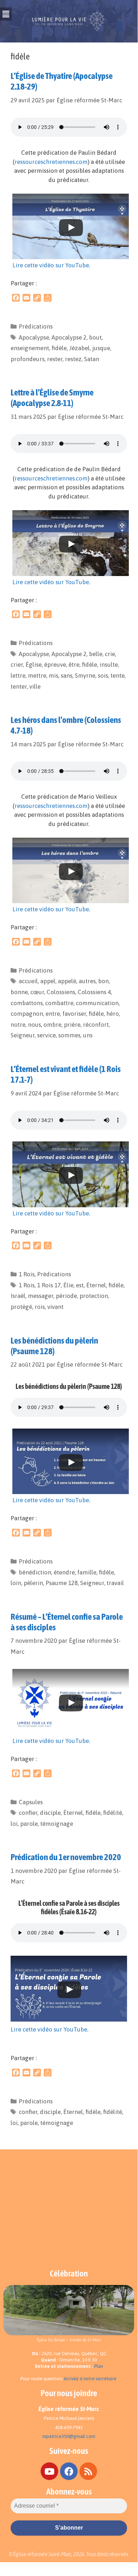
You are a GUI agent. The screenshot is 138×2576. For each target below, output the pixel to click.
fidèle (59, 348)
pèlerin (33, 1583)
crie (110, 654)
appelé (67, 981)
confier (28, 1813)
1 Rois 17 (49, 1285)
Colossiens (61, 992)
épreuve (55, 665)
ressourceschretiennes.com (51, 162)
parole (29, 1824)
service (46, 1035)
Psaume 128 (62, 1583)
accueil (28, 981)
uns (88, 1035)
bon (103, 981)
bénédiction (35, 1572)
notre (18, 1025)
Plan (99, 2366)
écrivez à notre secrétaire (90, 2379)
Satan (92, 359)
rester (55, 359)
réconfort (96, 1025)
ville (35, 686)
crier (17, 665)
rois (40, 1307)
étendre (64, 1572)
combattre (59, 1003)
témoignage (57, 1824)
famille (87, 1572)
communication (97, 1003)
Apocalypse (34, 337)
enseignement (30, 348)
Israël (18, 1296)
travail (115, 1583)
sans (67, 676)
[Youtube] (49, 2471)
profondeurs (28, 359)
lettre (18, 676)
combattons (27, 1003)
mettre (37, 676)
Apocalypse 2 (69, 337)
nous (34, 1025)
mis (53, 676)
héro (113, 1014)
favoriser (74, 1014)
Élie (68, 1285)
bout (95, 337)
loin (16, 1583)
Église (34, 665)
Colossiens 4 (94, 992)
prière (72, 1025)
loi (14, 1824)
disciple (50, 1813)
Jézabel (79, 348)
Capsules (31, 1802)
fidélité (113, 1813)
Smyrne (85, 676)
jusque (101, 348)
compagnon (27, 1014)
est (80, 1285)
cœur (37, 992)
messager (41, 1296)
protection (94, 1296)
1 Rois (27, 1274)
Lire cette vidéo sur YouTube (51, 265)
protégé (21, 1307)
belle (96, 654)
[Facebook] (69, 2471)
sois (103, 676)
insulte (109, 665)
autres (87, 981)
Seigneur (23, 1035)
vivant (55, 1307)
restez (73, 359)
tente (118, 676)
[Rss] (88, 2471)
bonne (19, 992)
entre (53, 1014)
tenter (19, 686)
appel (48, 981)
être (74, 665)
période (66, 1296)
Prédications (36, 326)
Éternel (96, 1285)
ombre (52, 1025)
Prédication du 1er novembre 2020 (66, 1857)
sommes (69, 1035)
